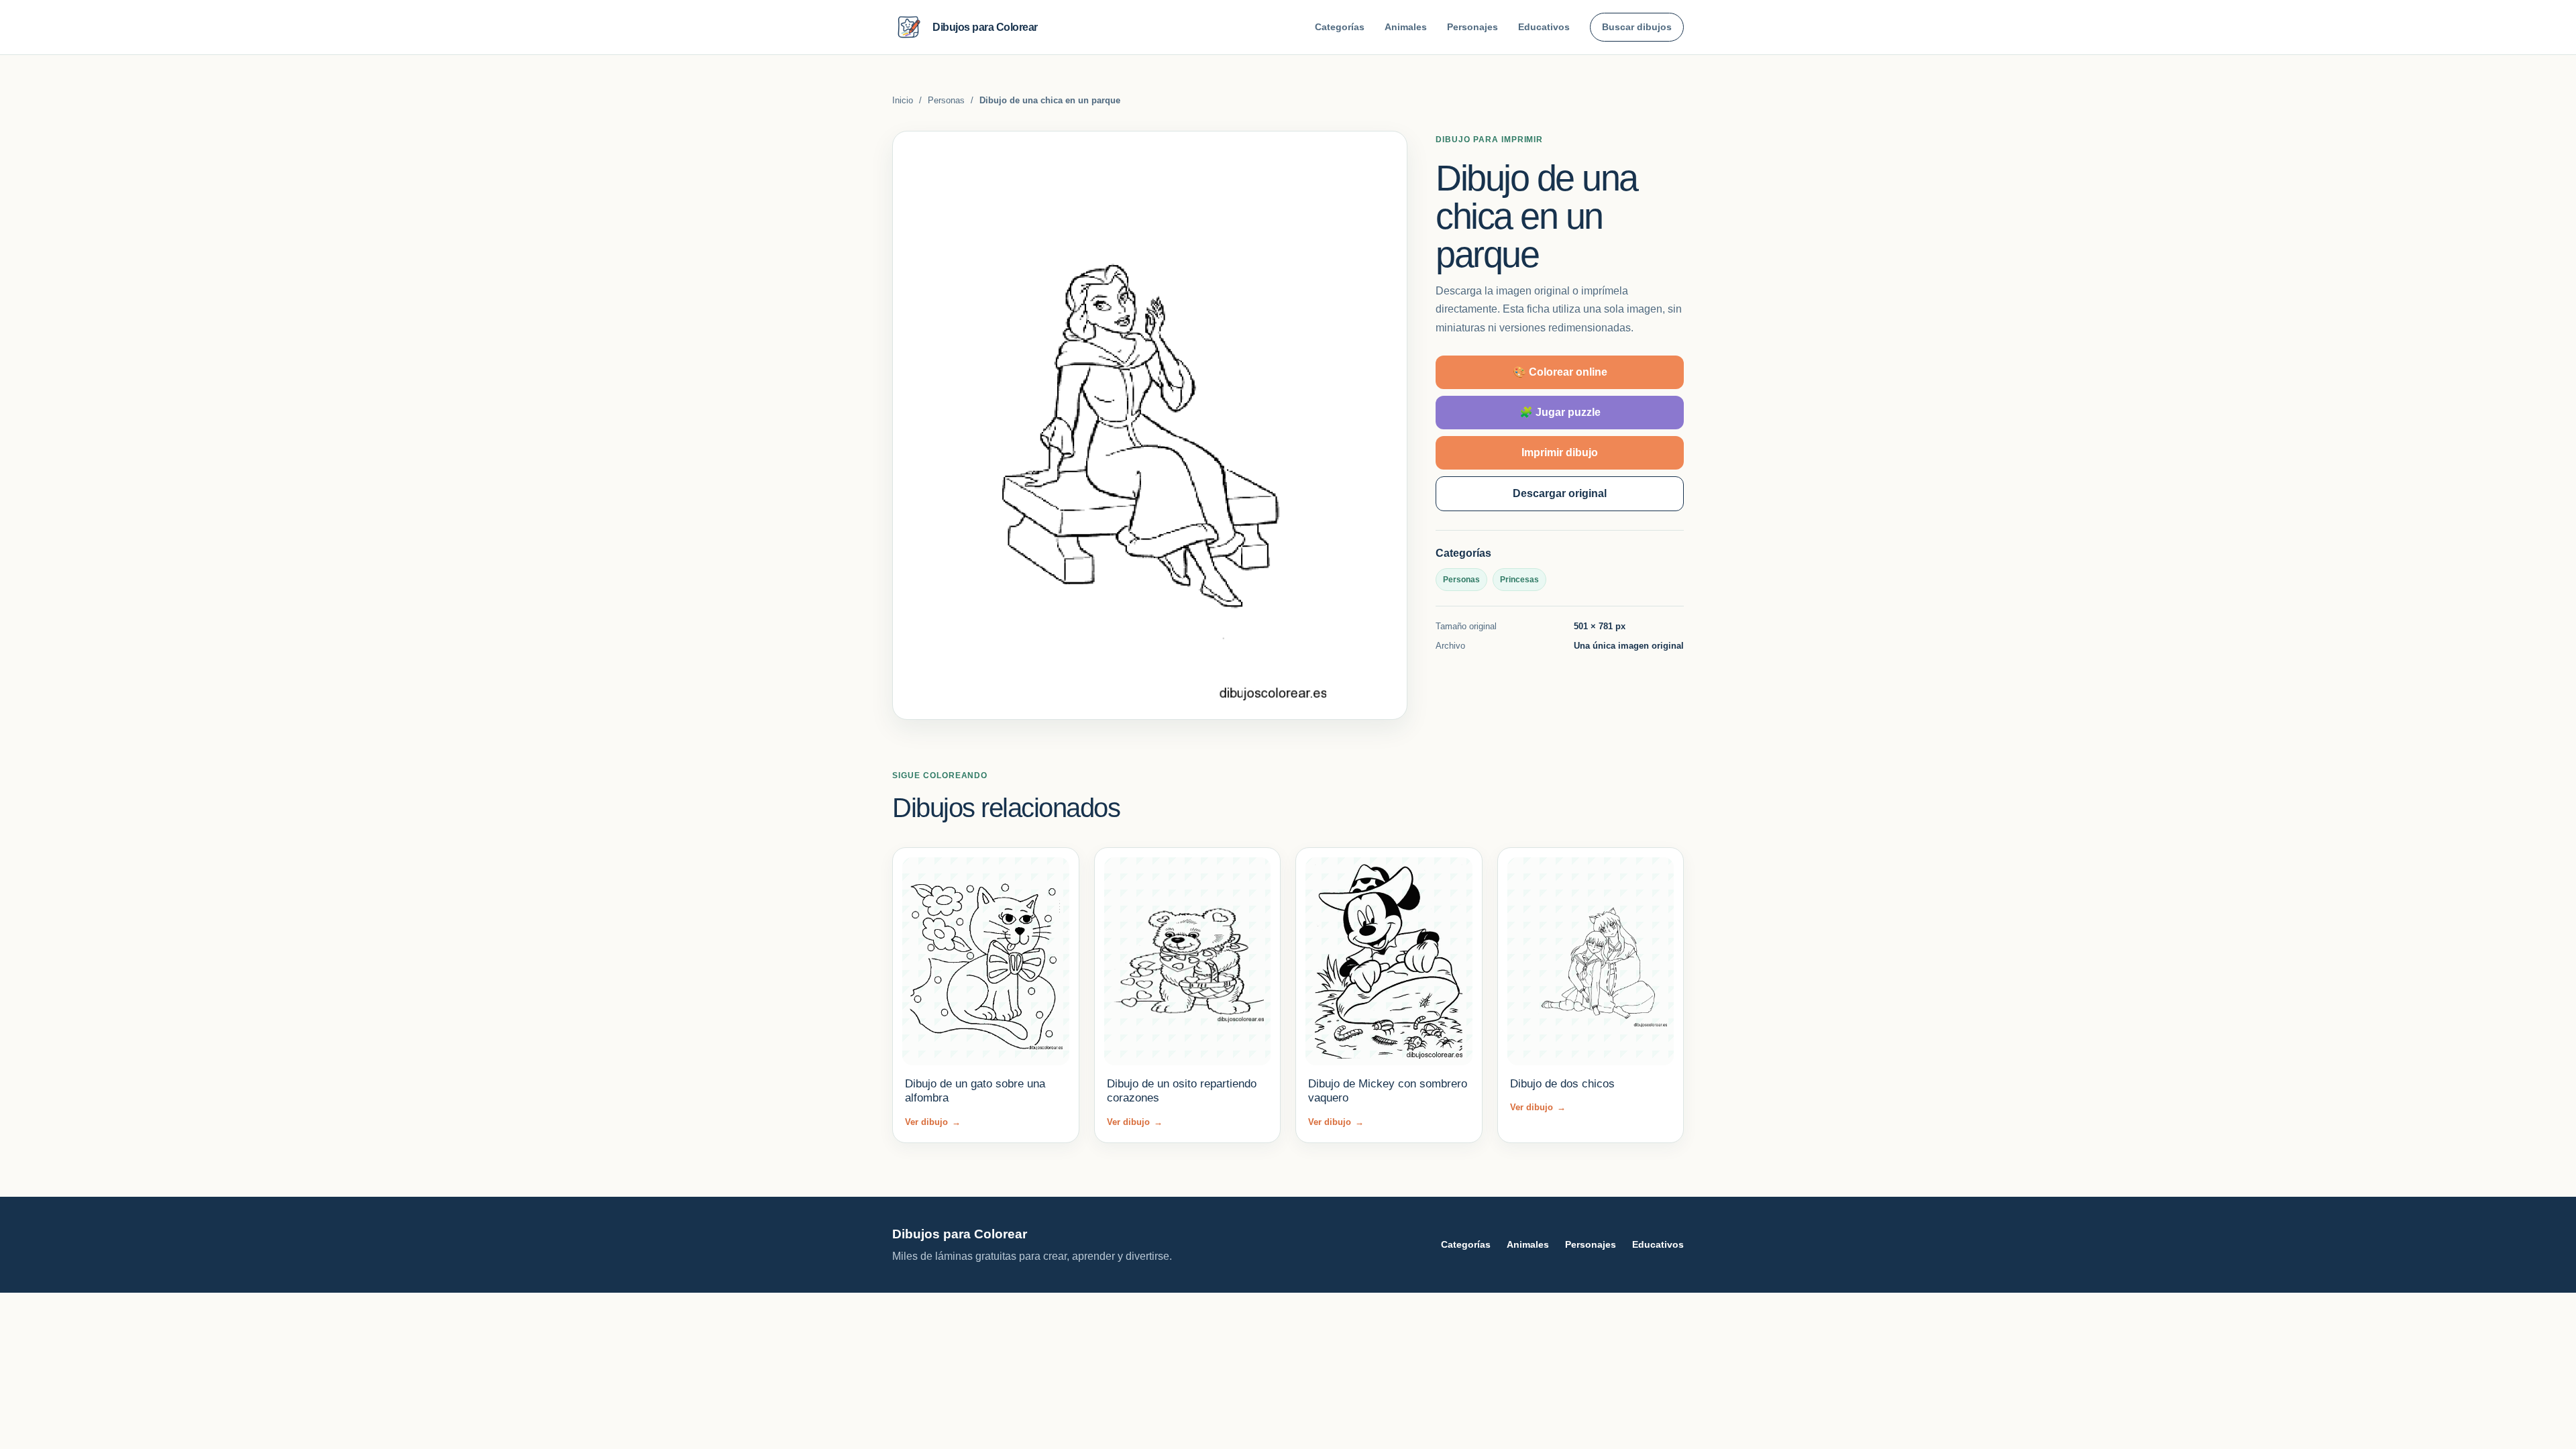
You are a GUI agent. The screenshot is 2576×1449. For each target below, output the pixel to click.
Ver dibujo (933, 1122)
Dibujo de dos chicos (1562, 1084)
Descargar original (1560, 493)
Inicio (903, 100)
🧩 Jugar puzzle (1560, 412)
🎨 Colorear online (1560, 372)
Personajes (1472, 27)
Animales (1406, 27)
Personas (946, 100)
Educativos (1544, 27)
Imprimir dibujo (1560, 452)
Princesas (1519, 580)
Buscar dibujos (1637, 27)
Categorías (1340, 27)
